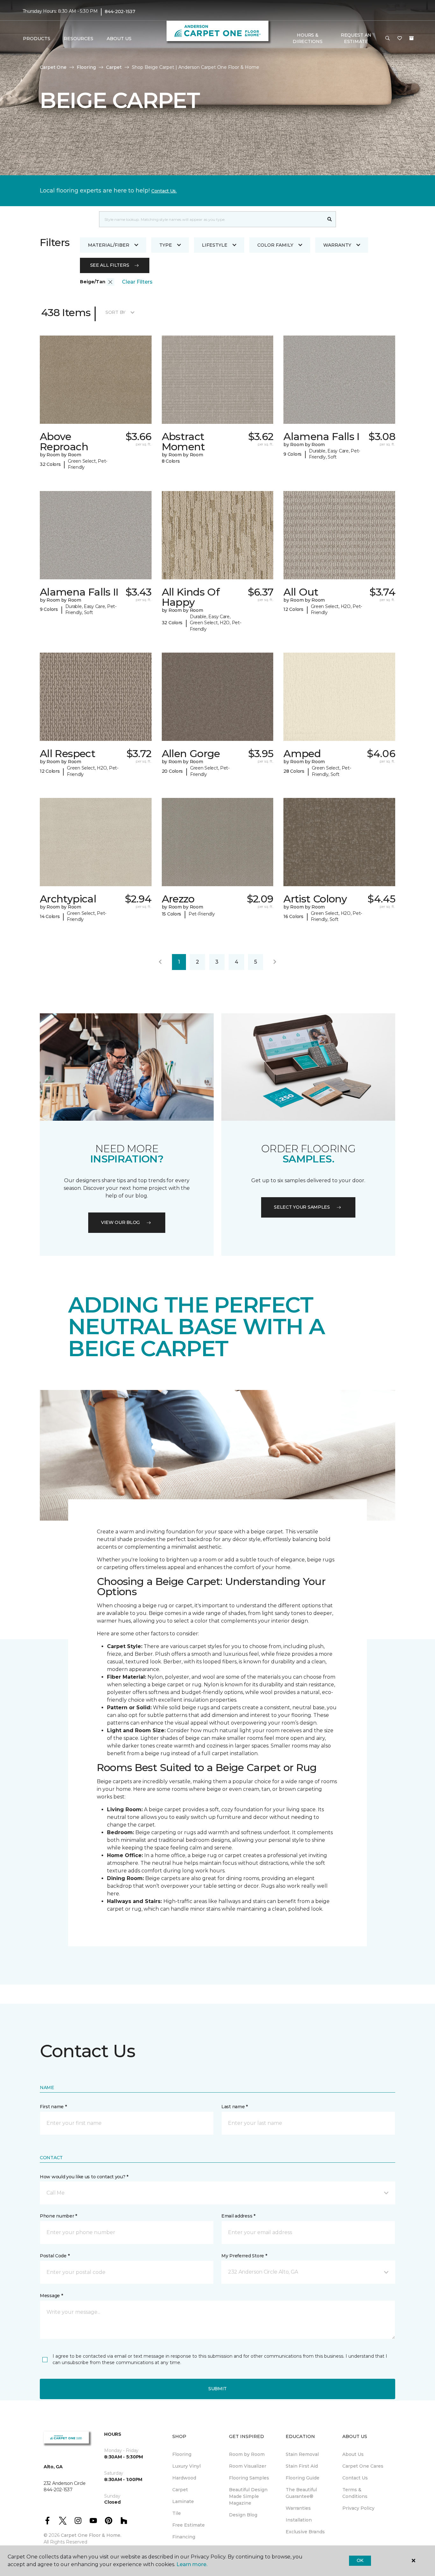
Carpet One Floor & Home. (91, 2535)
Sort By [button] (115, 312)
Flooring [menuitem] (182, 2454)
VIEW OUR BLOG (120, 1222)
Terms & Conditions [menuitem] (355, 2493)
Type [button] (166, 245)
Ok (360, 2560)
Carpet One (53, 67)
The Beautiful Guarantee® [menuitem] (301, 2493)
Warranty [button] (337, 245)
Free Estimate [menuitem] (189, 2525)
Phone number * (58, 2216)
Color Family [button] (275, 245)
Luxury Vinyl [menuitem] (186, 2466)
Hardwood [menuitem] (184, 2478)
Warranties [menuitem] (298, 2508)
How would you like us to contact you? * (84, 2177)
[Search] (330, 219)
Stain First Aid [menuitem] (302, 2466)
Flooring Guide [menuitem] (303, 2478)
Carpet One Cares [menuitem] (363, 2466)
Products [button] (37, 39)
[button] (388, 39)
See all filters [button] (110, 265)
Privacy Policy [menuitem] (358, 2508)
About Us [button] (119, 39)
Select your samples (302, 1207)
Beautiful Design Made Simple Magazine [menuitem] (248, 2496)
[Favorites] (400, 39)
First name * (53, 2107)
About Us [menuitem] (353, 2454)
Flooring (86, 67)
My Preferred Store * (244, 2256)
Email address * (238, 2216)
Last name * (235, 2107)
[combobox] (211, 219)
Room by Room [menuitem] (247, 2454)
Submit (217, 2389)
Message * (51, 2296)
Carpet (114, 67)
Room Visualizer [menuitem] (248, 2466)
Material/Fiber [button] (109, 245)
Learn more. (192, 2564)
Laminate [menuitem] (183, 2501)
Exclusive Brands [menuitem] (305, 2532)
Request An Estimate (356, 38)
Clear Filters (137, 282)
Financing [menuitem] (184, 2537)
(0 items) (411, 38)
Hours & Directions (307, 38)
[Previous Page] (160, 962)
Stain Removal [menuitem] (302, 2454)
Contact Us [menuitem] (355, 2478)
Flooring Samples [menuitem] (249, 2478)
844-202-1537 (120, 11)
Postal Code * (55, 2256)
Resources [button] (78, 39)
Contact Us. (164, 191)
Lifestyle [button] (215, 245)
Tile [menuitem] (177, 2513)
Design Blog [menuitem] (243, 2515)
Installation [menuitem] (299, 2520)
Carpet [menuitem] (180, 2490)
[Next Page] (275, 962)
